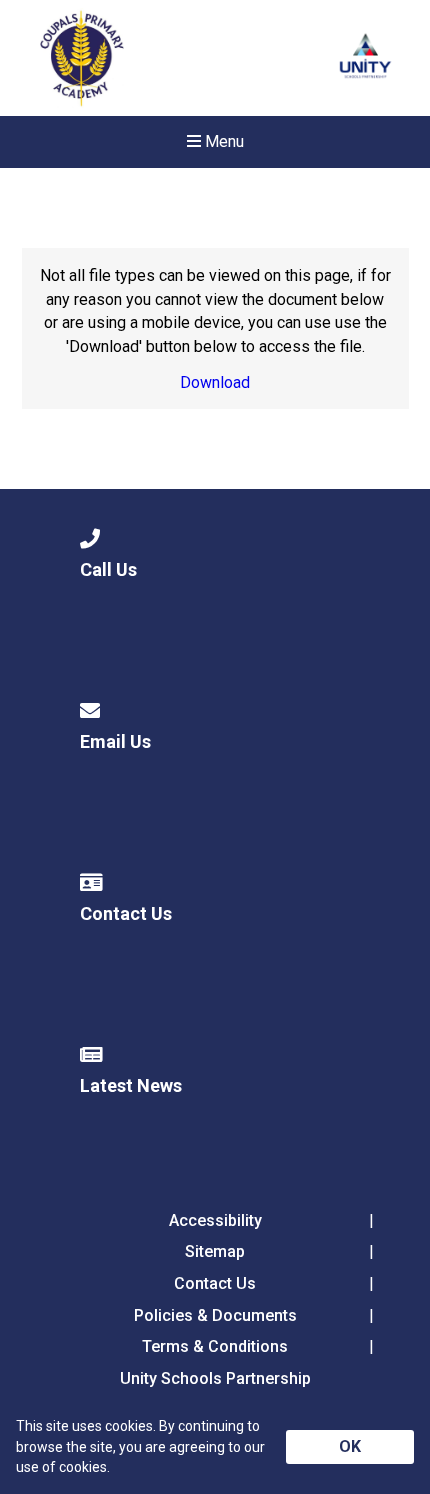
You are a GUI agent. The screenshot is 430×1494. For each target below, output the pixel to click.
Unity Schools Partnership (215, 1378)
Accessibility (215, 1220)
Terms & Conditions (215, 1346)
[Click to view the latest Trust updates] (365, 58)
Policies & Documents (215, 1315)
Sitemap (215, 1251)
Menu (222, 141)
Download (215, 382)
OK (350, 1446)
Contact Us (215, 1283)
